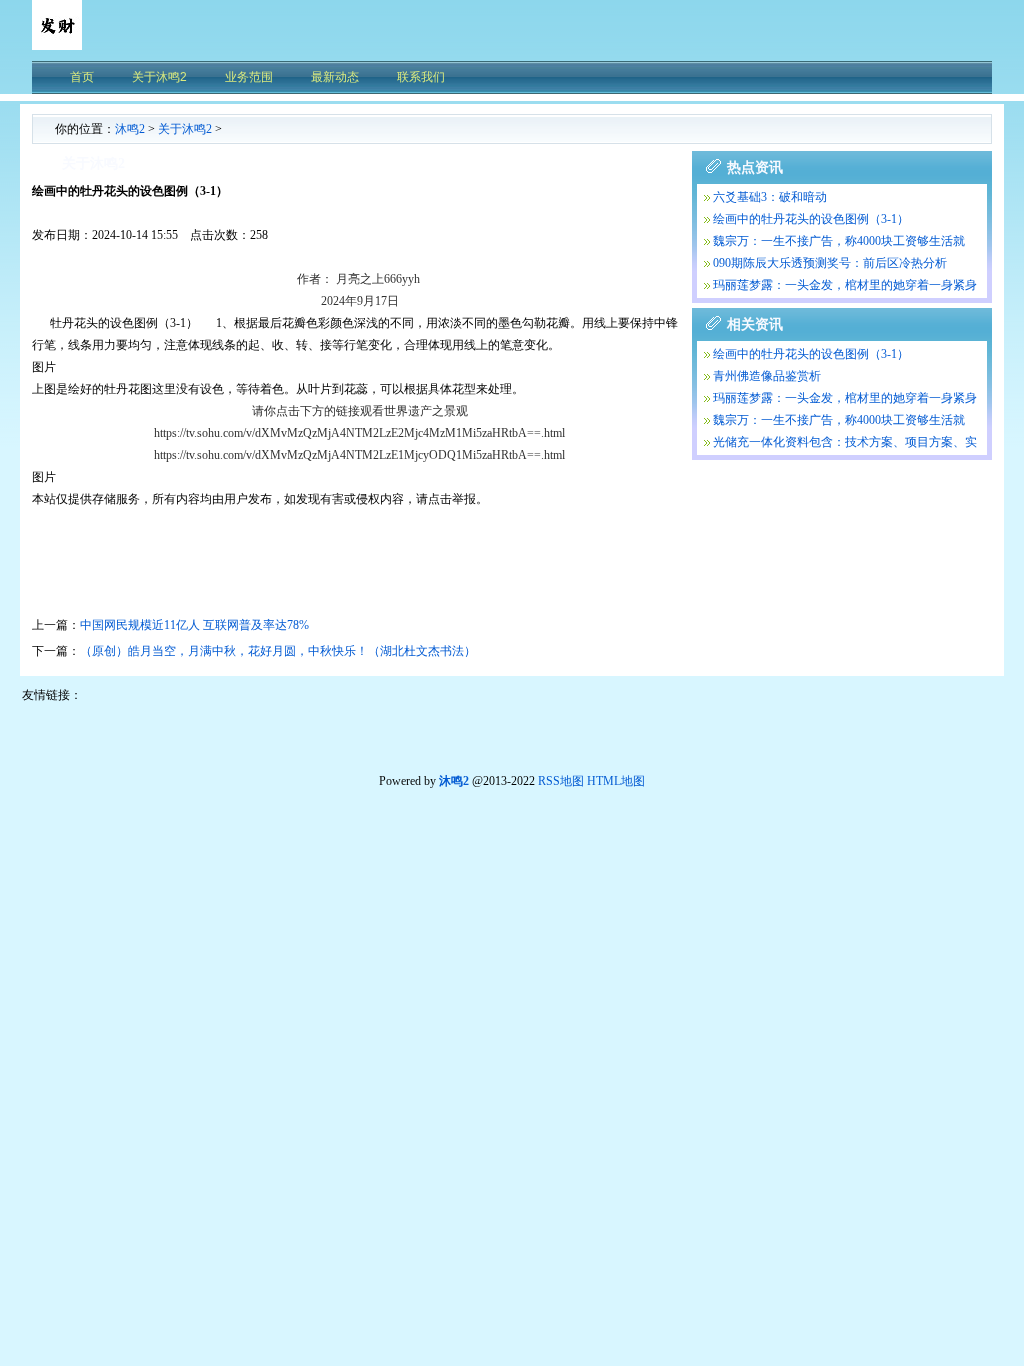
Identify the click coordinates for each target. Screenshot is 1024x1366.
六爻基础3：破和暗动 (770, 197)
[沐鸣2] (57, 45)
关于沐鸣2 (185, 129)
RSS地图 (561, 781)
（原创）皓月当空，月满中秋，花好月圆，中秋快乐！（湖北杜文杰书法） (278, 651)
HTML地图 (616, 781)
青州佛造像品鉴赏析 (767, 376)
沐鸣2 (130, 129)
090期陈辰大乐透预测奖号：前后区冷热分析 (830, 263)
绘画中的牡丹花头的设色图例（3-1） (811, 219)
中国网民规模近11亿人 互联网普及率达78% (194, 625)
